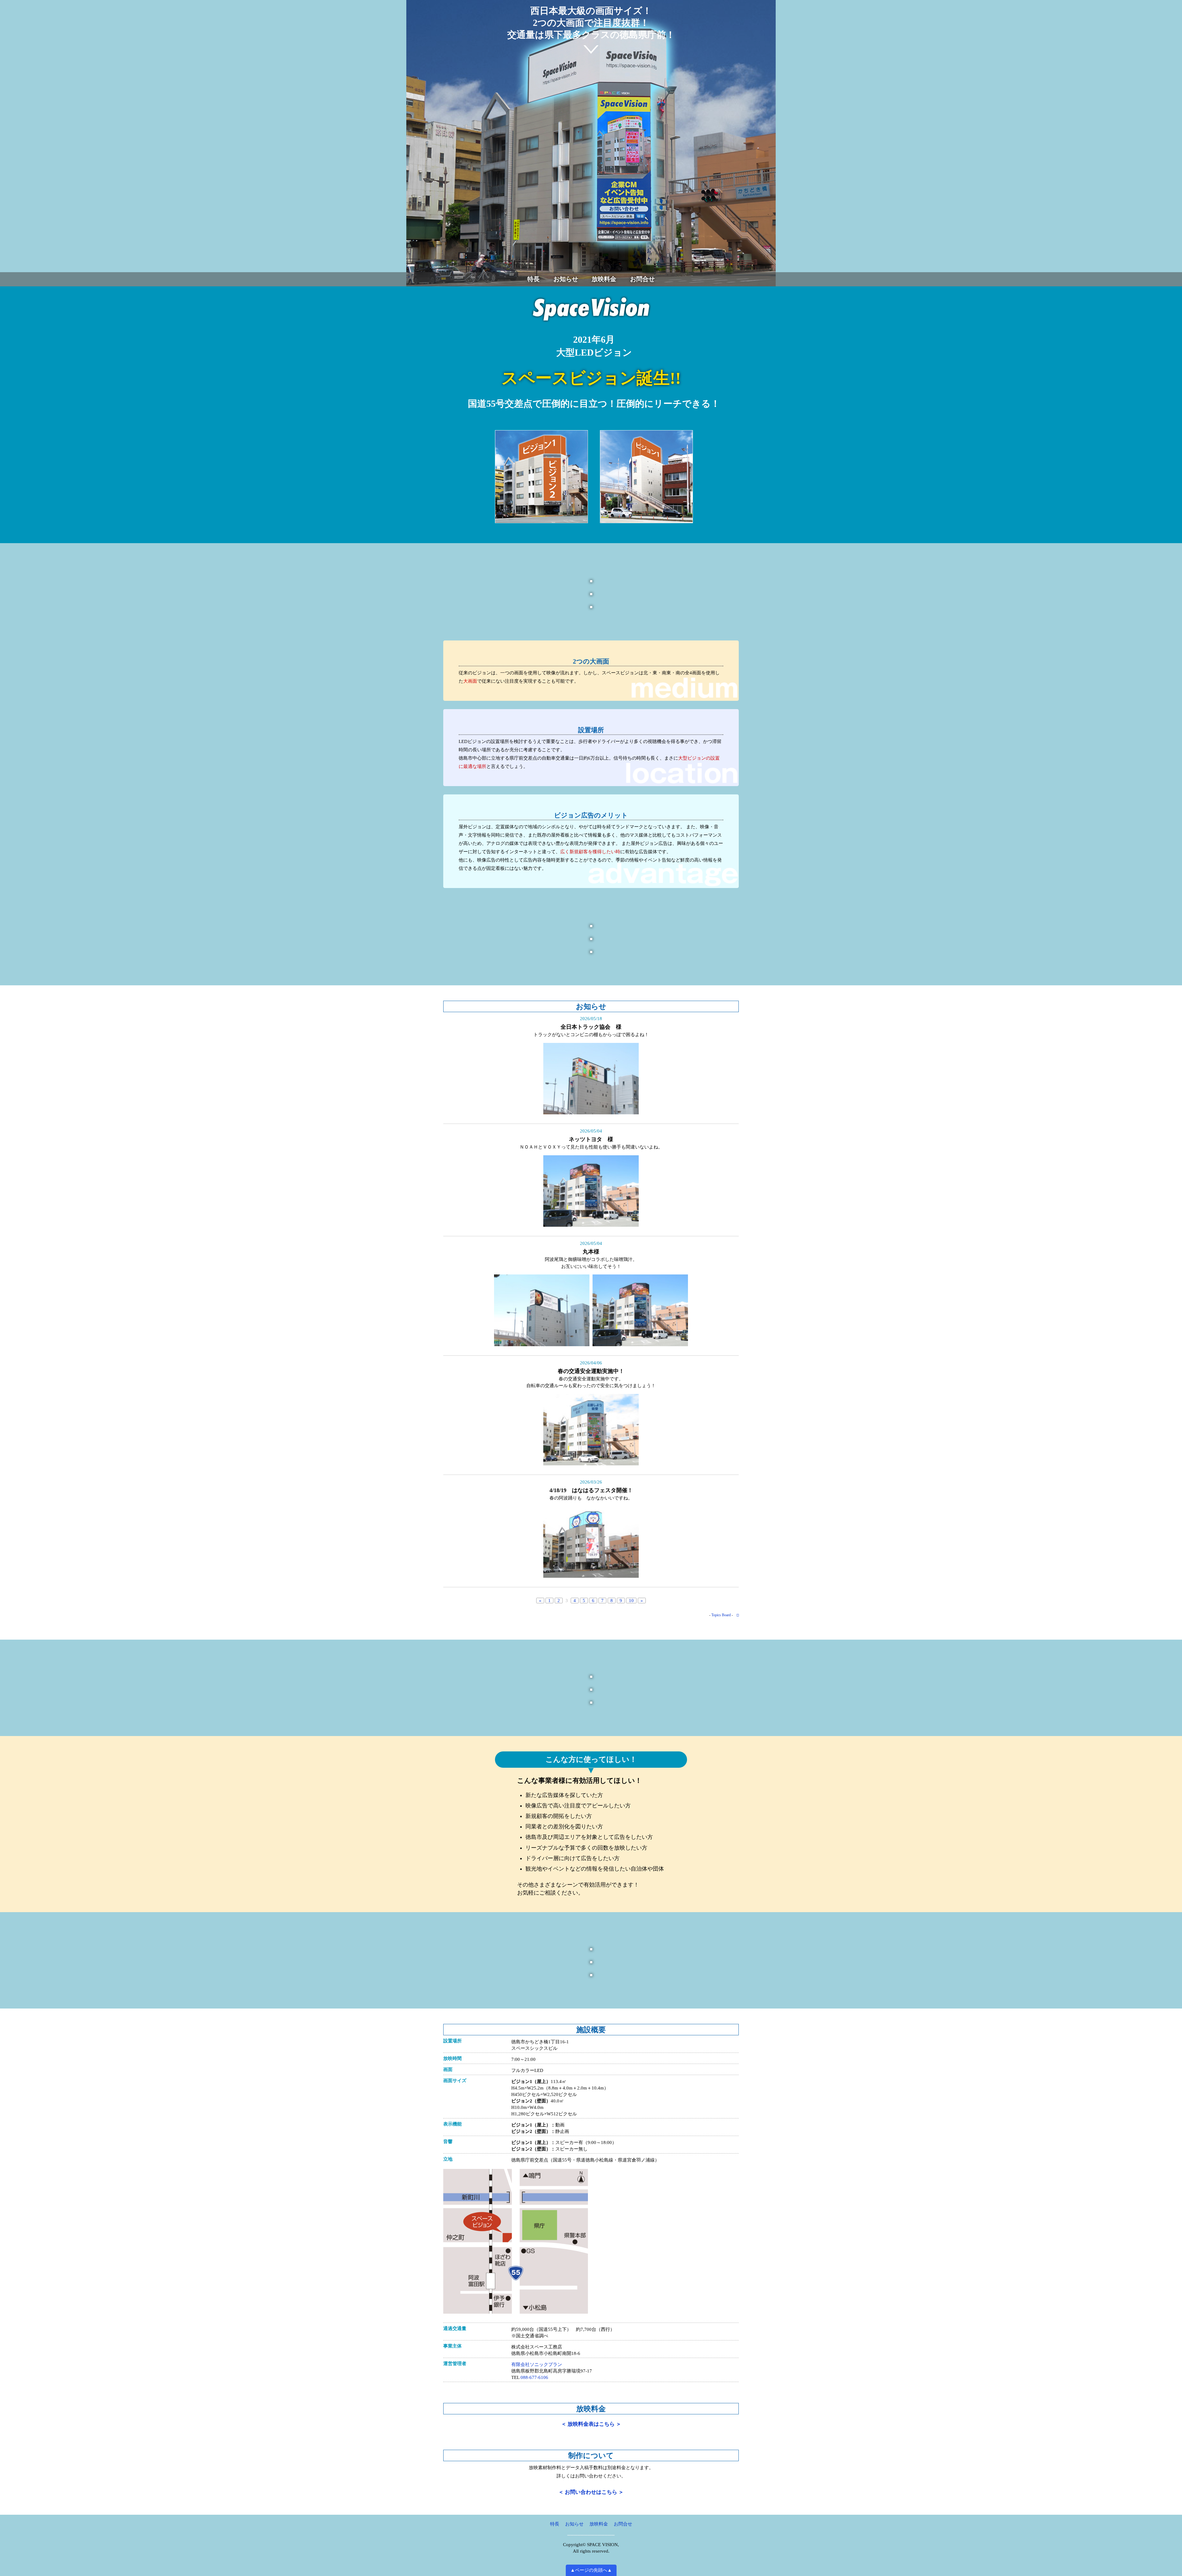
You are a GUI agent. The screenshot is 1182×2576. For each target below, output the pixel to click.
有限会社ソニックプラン (537, 2364)
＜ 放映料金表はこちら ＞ (591, 2424)
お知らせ (566, 279)
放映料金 (604, 279)
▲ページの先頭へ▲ (591, 2570)
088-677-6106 (534, 2377)
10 (631, 1601)
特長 (533, 279)
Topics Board (721, 1615)
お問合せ (642, 279)
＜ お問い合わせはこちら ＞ (591, 2492)
